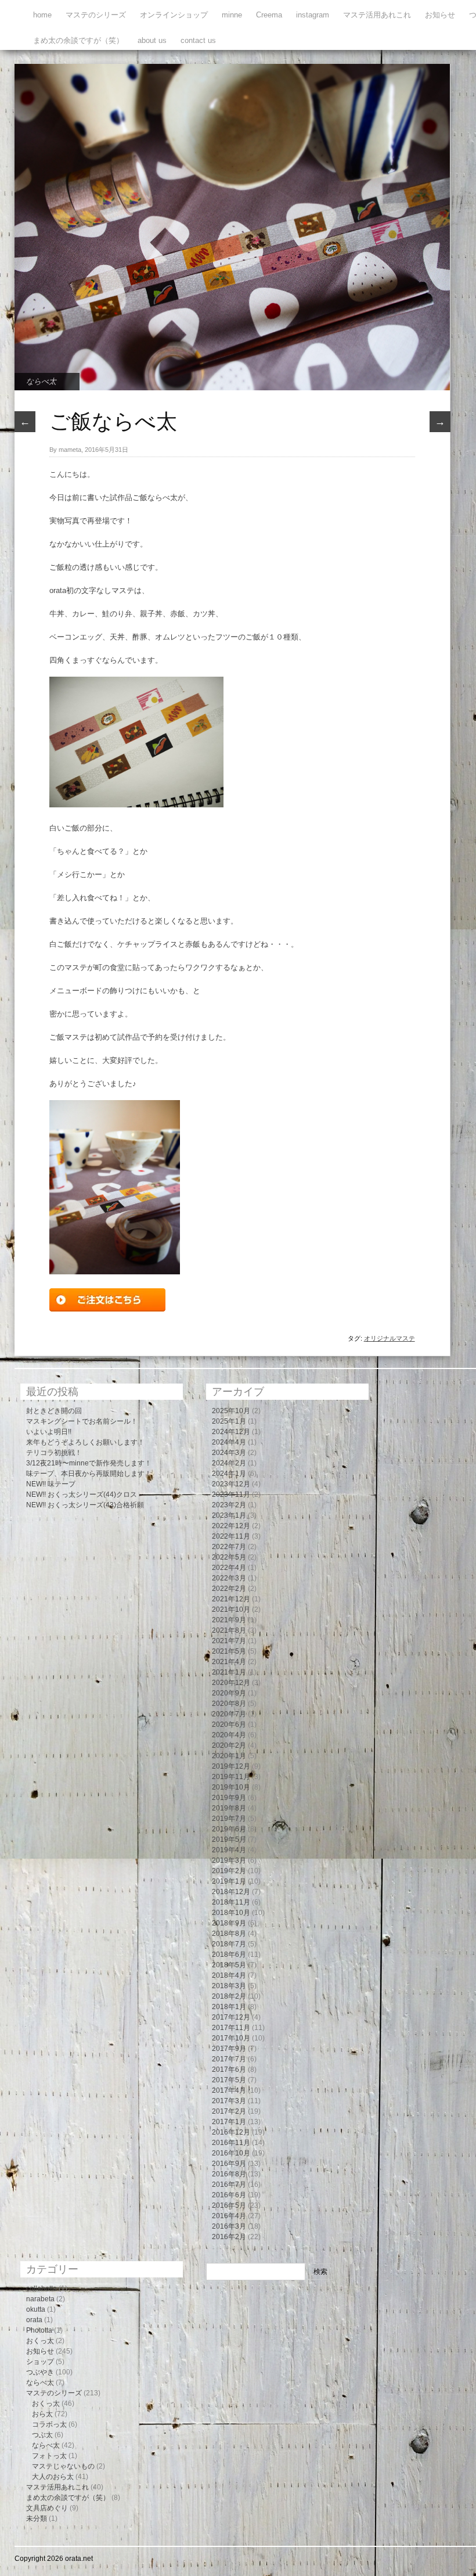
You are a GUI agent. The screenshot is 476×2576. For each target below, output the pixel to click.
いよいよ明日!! (49, 1432)
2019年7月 (229, 1819)
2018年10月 (231, 1913)
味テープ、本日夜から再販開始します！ (89, 1474)
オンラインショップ (174, 15)
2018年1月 (229, 2007)
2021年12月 (231, 1599)
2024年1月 (229, 1474)
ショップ (40, 2362)
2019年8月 (229, 1808)
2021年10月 (231, 1609)
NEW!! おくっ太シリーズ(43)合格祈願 (85, 1505)
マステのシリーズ (96, 15)
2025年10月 (231, 1411)
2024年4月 (229, 1442)
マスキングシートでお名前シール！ (82, 1421)
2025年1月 (229, 1421)
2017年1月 (229, 2122)
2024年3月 (229, 1453)
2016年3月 (229, 2226)
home (42, 15)
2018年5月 (229, 1965)
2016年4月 (229, 2216)
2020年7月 (229, 1714)
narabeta (40, 2299)
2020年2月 (229, 1745)
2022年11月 (231, 1536)
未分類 (37, 2518)
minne (232, 15)
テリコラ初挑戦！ (54, 1453)
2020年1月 (229, 1756)
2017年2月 (229, 2111)
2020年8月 (229, 1704)
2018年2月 (229, 1996)
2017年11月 (231, 2028)
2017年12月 (231, 2017)
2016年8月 (229, 2174)
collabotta (42, 2288)
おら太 (42, 2414)
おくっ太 (40, 2341)
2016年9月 (229, 2164)
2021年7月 (229, 1641)
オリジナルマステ (390, 1338)
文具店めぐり (47, 2508)
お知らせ (440, 15)
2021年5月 (229, 1651)
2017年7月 (229, 2059)
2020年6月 (229, 1724)
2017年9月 (229, 2049)
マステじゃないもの (63, 2466)
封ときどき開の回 (54, 1411)
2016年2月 (229, 2237)
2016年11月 (231, 2143)
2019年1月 (229, 1881)
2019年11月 (231, 1777)
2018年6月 (229, 1955)
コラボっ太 (49, 2424)
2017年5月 (229, 2080)
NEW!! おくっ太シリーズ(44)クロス (82, 1494)
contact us (198, 40)
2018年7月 (229, 1944)
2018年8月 (229, 1934)
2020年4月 (229, 1735)
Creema (269, 15)
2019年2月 (229, 1871)
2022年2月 (229, 1589)
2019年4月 (229, 1850)
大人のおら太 (53, 2477)
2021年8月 (229, 1630)
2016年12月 (231, 2132)
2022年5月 (229, 1557)
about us (152, 40)
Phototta (39, 2330)
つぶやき (40, 2372)
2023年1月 (229, 1515)
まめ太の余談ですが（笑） (78, 40)
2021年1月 (229, 1672)
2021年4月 (229, 1662)
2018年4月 (229, 1975)
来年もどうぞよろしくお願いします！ (85, 1442)
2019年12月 (231, 1766)
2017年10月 (231, 2038)
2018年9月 (229, 1923)
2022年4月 (229, 1568)
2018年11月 (231, 1902)
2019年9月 (229, 1798)
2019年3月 (229, 1860)
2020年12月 (231, 1683)
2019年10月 (231, 1787)
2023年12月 (231, 1484)
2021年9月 (229, 1620)
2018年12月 (231, 1892)
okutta (36, 2309)
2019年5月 (229, 1840)
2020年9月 (229, 1693)
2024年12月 (231, 1432)
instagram (313, 15)
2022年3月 (229, 1578)
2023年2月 (229, 1505)
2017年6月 (229, 2070)
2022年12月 (231, 1526)
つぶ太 (42, 2435)
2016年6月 (229, 2195)
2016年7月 (229, 2185)
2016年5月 (229, 2205)
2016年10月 (231, 2153)
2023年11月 (231, 1494)
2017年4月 (229, 2090)
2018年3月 (229, 1986)
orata (34, 2320)
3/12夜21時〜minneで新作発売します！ (89, 1463)
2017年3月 (229, 2101)
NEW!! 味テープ (51, 1484)
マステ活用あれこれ (377, 15)
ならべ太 (41, 381)
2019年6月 (229, 1829)
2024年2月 (229, 1463)
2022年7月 (229, 1547)
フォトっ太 (49, 2456)
